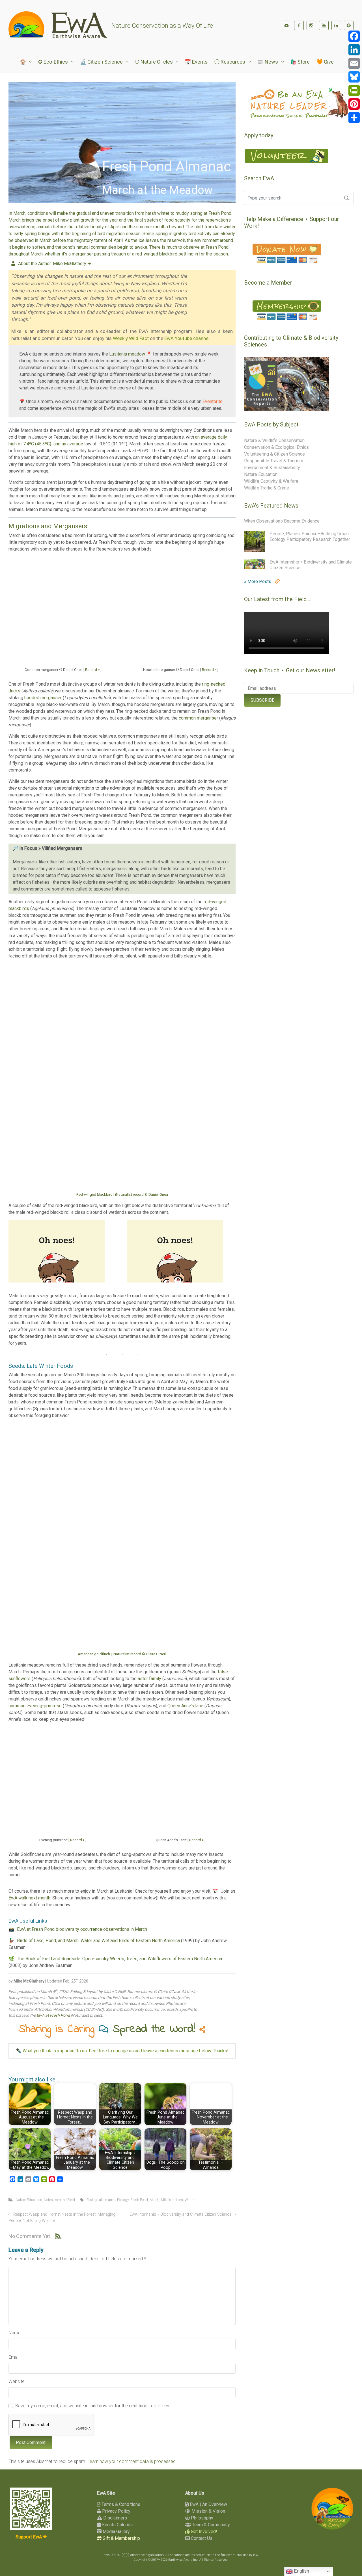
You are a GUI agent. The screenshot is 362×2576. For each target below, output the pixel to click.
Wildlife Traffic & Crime (267, 488)
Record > (92, 670)
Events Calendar (118, 2525)
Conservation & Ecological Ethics (276, 447)
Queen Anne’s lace (185, 1706)
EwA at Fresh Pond (53, 2015)
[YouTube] (324, 25)
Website (17, 2381)
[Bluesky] (354, 77)
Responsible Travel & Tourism (274, 461)
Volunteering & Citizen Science (274, 454)
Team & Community (210, 2525)
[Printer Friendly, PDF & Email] (218, 2072)
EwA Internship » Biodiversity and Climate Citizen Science (180, 2214)
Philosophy (202, 2518)
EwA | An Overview (208, 2504)
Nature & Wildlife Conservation (274, 440)
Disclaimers (115, 2518)
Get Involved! (203, 2531)
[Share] (354, 118)
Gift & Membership (121, 2538)
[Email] (354, 63)
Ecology (123, 2200)
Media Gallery (116, 2531)
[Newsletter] (286, 25)
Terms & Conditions (120, 2504)
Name (15, 2333)
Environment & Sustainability (272, 468)
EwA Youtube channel (187, 338)
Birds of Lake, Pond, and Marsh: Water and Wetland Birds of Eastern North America (98, 1941)
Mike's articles (172, 2200)
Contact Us (201, 2538)
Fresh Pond (139, 2200)
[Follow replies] (58, 2236)
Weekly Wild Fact (131, 338)
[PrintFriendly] (354, 90)
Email (14, 2357)
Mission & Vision (208, 2511)
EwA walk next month (29, 1898)
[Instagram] (311, 25)
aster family (149, 1679)
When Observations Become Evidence (282, 521)
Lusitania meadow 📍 (131, 354)
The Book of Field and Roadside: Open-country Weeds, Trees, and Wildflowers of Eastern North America (119, 1959)
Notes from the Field (59, 2200)
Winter (190, 2200)
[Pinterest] (349, 25)
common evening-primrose (35, 1706)
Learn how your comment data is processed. (132, 2461)
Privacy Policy (116, 2511)
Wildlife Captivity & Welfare (271, 481)
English (301, 2571)
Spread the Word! (156, 2029)
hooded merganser (43, 698)
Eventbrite (213, 401)
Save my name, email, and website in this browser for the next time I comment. (93, 2406)
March (154, 2200)
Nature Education (29, 2200)
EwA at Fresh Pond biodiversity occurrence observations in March (82, 1929)
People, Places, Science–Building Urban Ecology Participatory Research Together (310, 537)
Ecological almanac (101, 2200)
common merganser (198, 718)
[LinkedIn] (336, 25)
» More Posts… (260, 581)
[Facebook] (299, 25)
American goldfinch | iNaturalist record (122, 1654)
